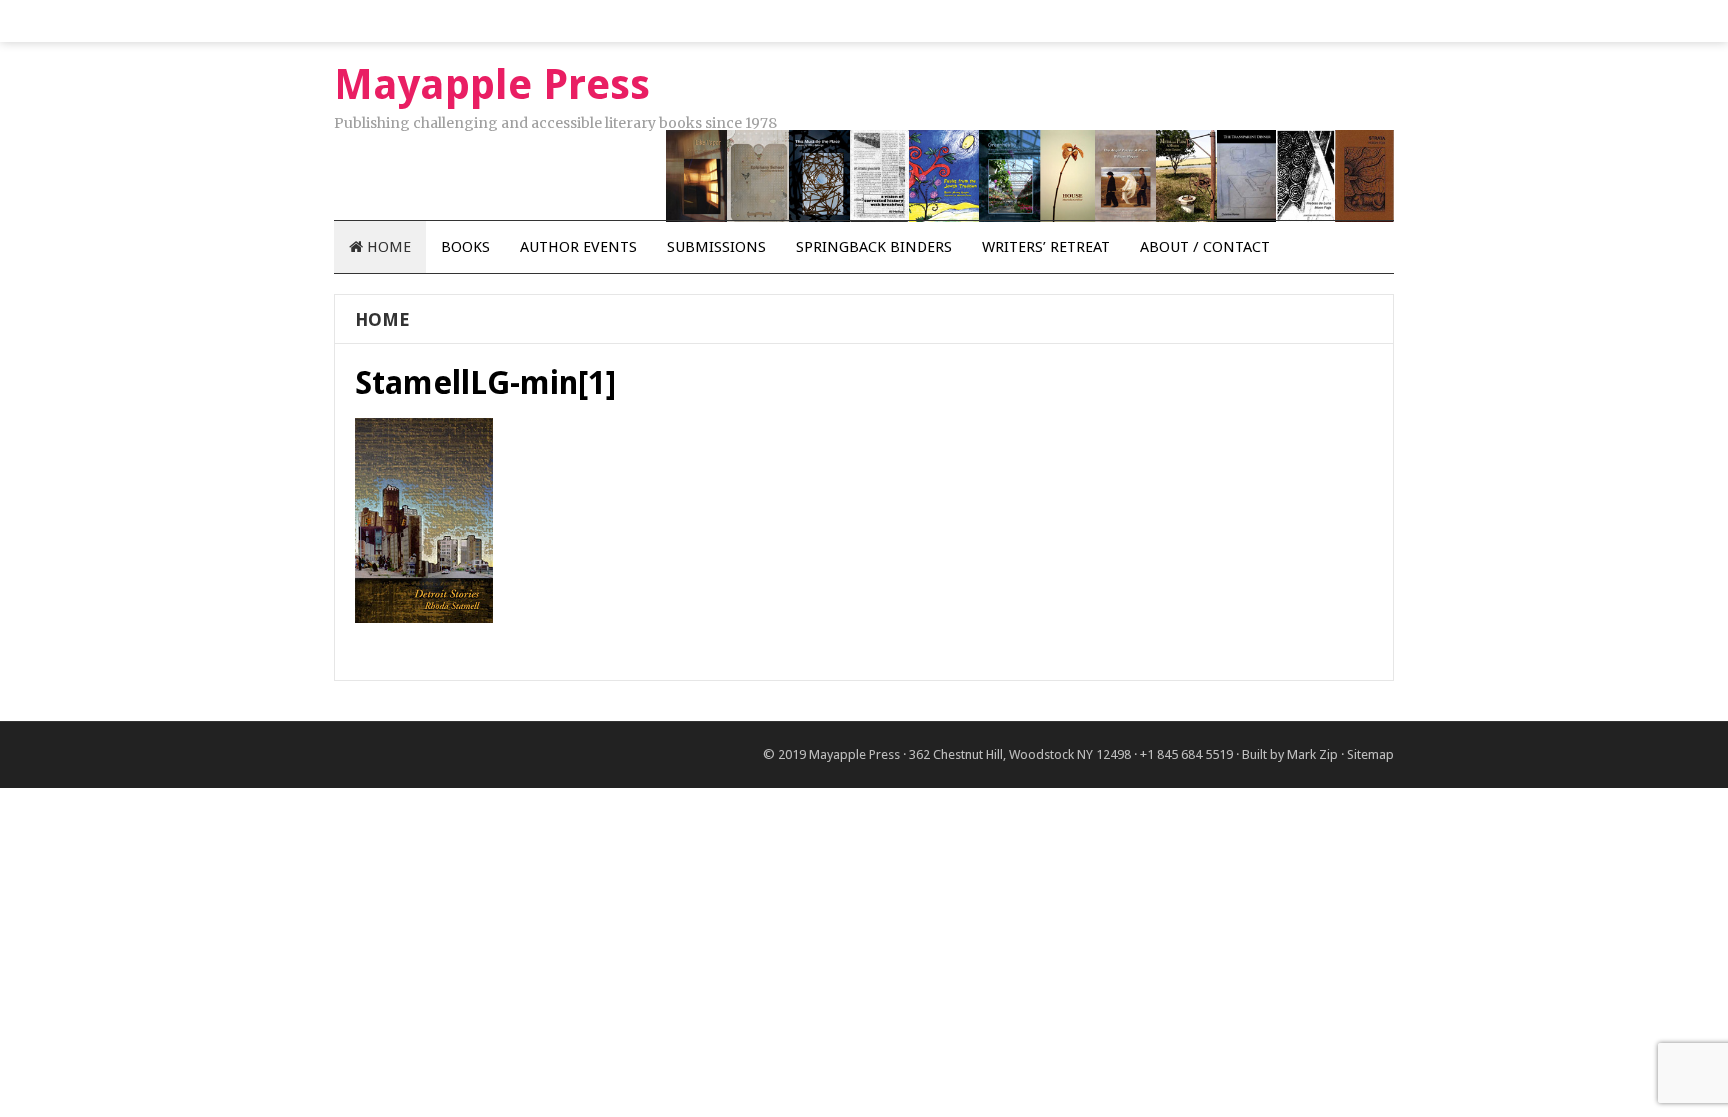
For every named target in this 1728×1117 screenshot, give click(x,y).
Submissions (716, 247)
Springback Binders (874, 247)
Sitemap (1370, 754)
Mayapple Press (854, 754)
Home (387, 247)
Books (465, 247)
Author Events (578, 247)
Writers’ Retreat (1046, 247)
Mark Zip (1312, 754)
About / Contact (1205, 247)
